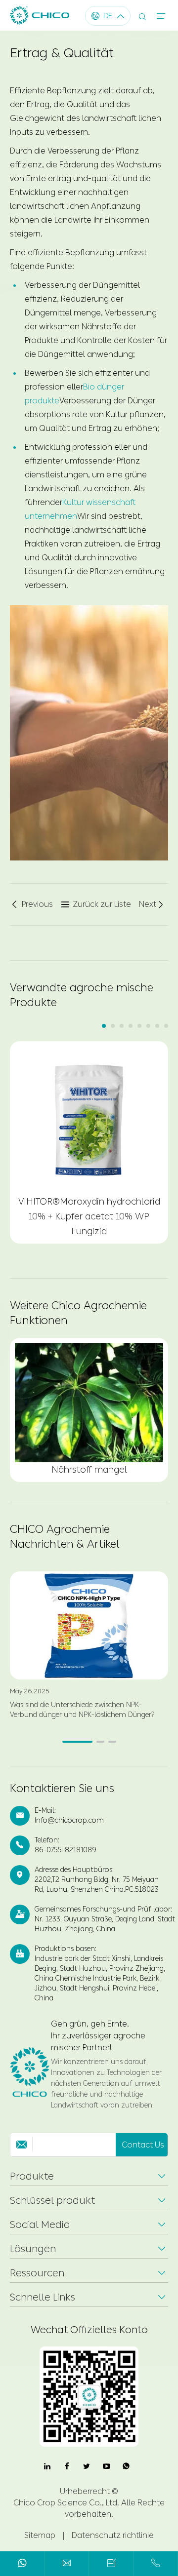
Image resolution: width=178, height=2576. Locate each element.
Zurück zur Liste (96, 904)
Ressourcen (37, 2273)
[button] (104, 1026)
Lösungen (33, 2249)
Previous (31, 904)
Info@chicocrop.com (69, 1820)
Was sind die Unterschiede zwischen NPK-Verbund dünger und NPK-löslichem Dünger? (82, 1710)
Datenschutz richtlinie (113, 2535)
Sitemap (40, 2535)
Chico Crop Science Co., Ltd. (66, 2503)
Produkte (32, 2176)
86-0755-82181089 (66, 1850)
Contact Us (143, 2145)
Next (152, 904)
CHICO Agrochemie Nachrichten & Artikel (65, 1537)
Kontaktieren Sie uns (62, 1789)
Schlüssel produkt (52, 2200)
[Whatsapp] (22, 2565)
